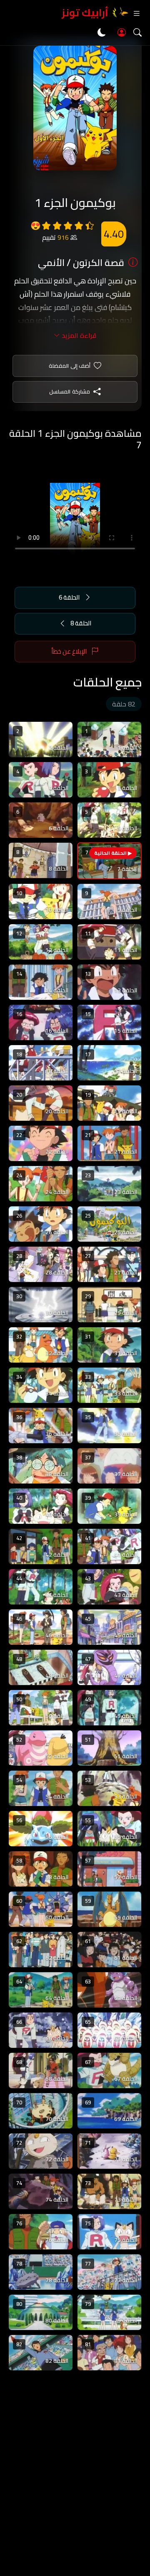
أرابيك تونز (85, 13)
